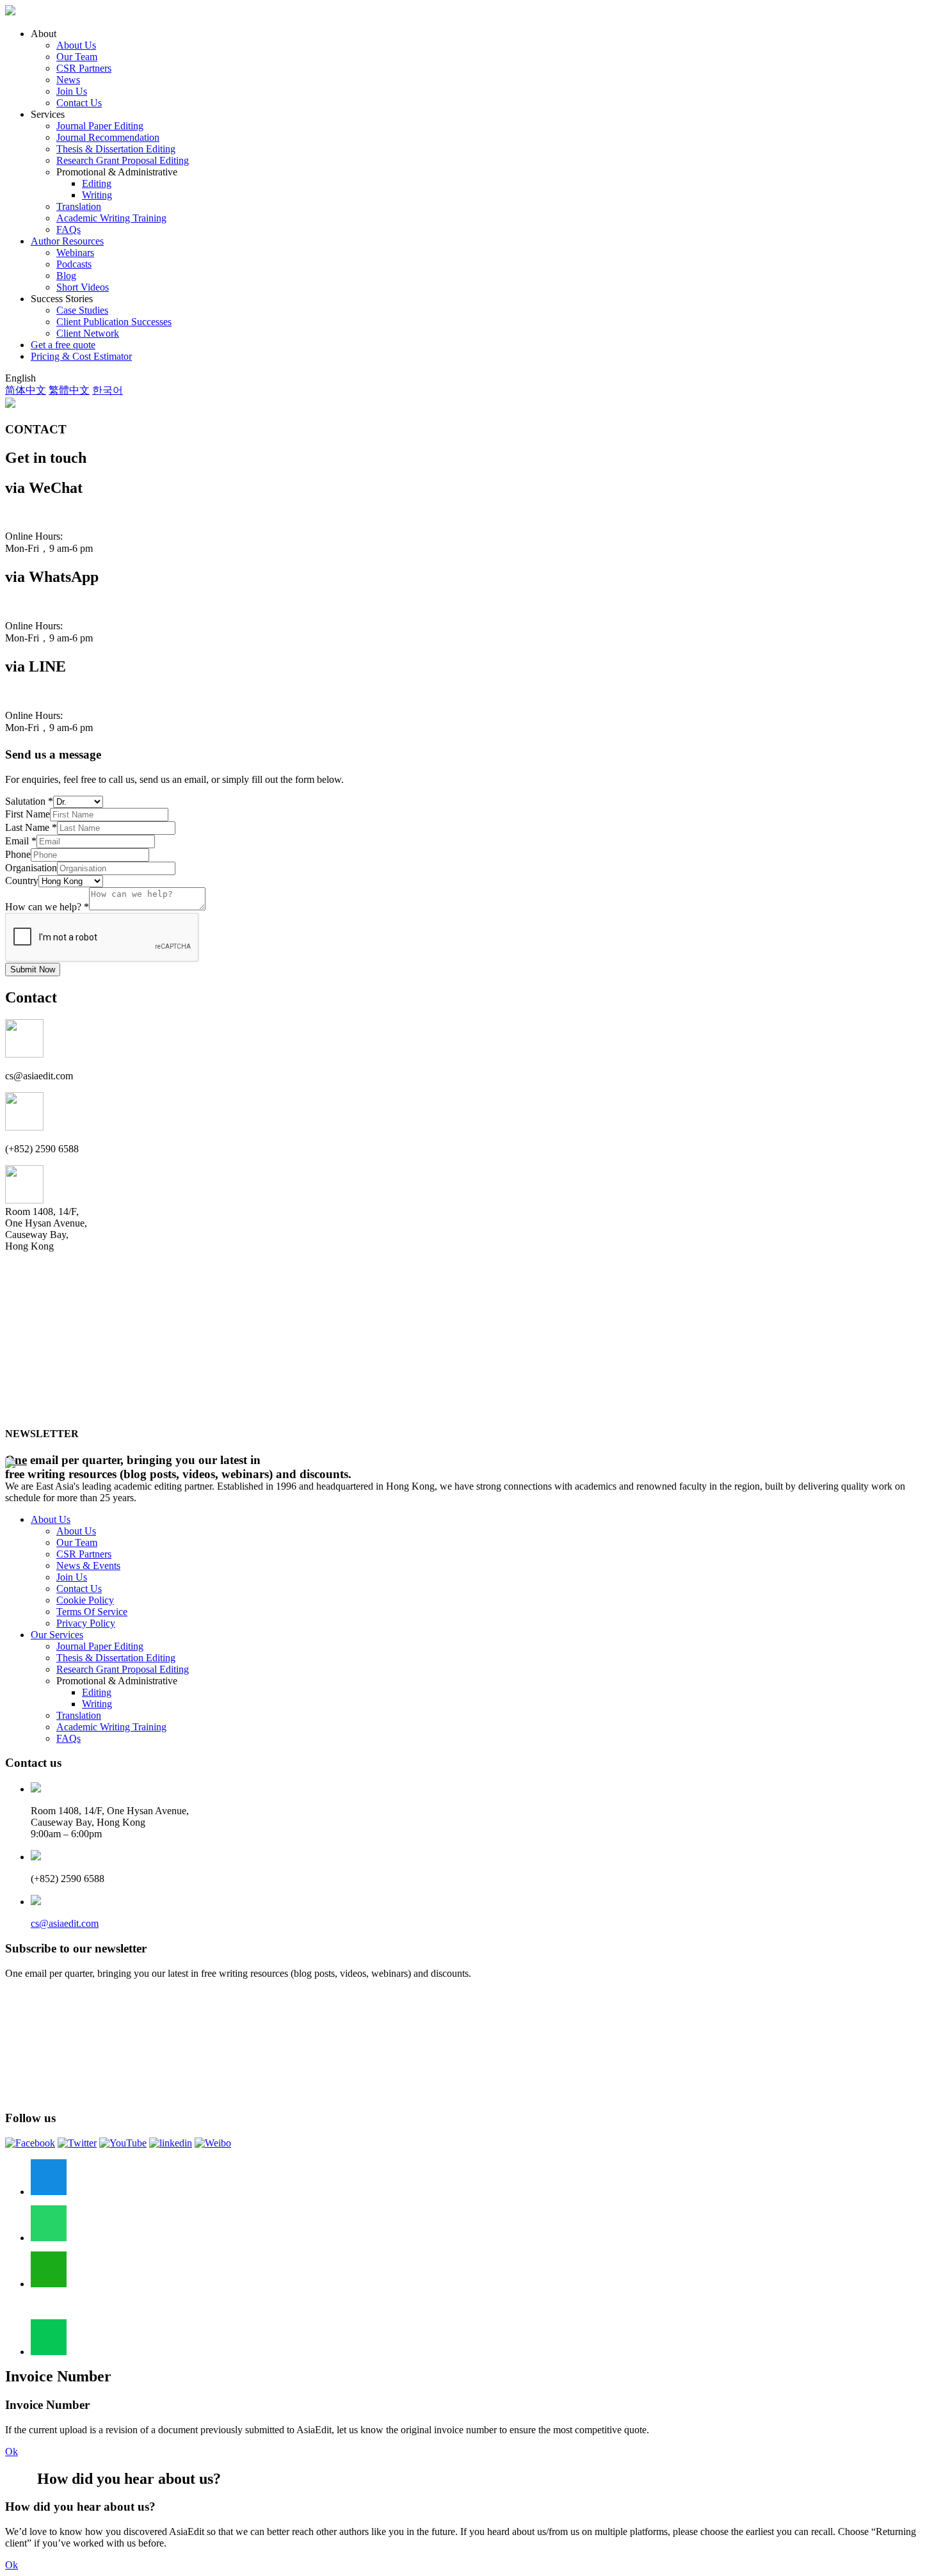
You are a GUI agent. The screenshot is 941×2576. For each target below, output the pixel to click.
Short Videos (83, 287)
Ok (12, 2451)
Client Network (88, 333)
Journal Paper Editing (100, 126)
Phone (18, 854)
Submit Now (33, 970)
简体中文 (26, 390)
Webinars (75, 253)
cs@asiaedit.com (65, 1923)
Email (21, 841)
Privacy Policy (86, 1623)
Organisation (31, 868)
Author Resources (67, 241)
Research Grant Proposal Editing (123, 160)
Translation (79, 206)
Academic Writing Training (111, 218)
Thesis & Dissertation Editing (116, 149)
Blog (66, 276)
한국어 (108, 390)
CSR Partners (84, 68)
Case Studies (82, 310)
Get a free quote (63, 345)
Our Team (77, 57)
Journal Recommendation (108, 137)
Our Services (57, 1635)
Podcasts (74, 264)
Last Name (31, 827)
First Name (28, 814)
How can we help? (47, 907)
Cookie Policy (85, 1600)
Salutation (29, 801)
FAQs (68, 229)
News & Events (88, 1566)
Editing (97, 183)
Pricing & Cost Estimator (81, 356)
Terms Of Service (92, 1612)
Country (22, 881)
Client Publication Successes (114, 322)
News (68, 80)
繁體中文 (69, 390)
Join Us (72, 91)
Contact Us (79, 103)
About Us (76, 45)
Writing (97, 195)
